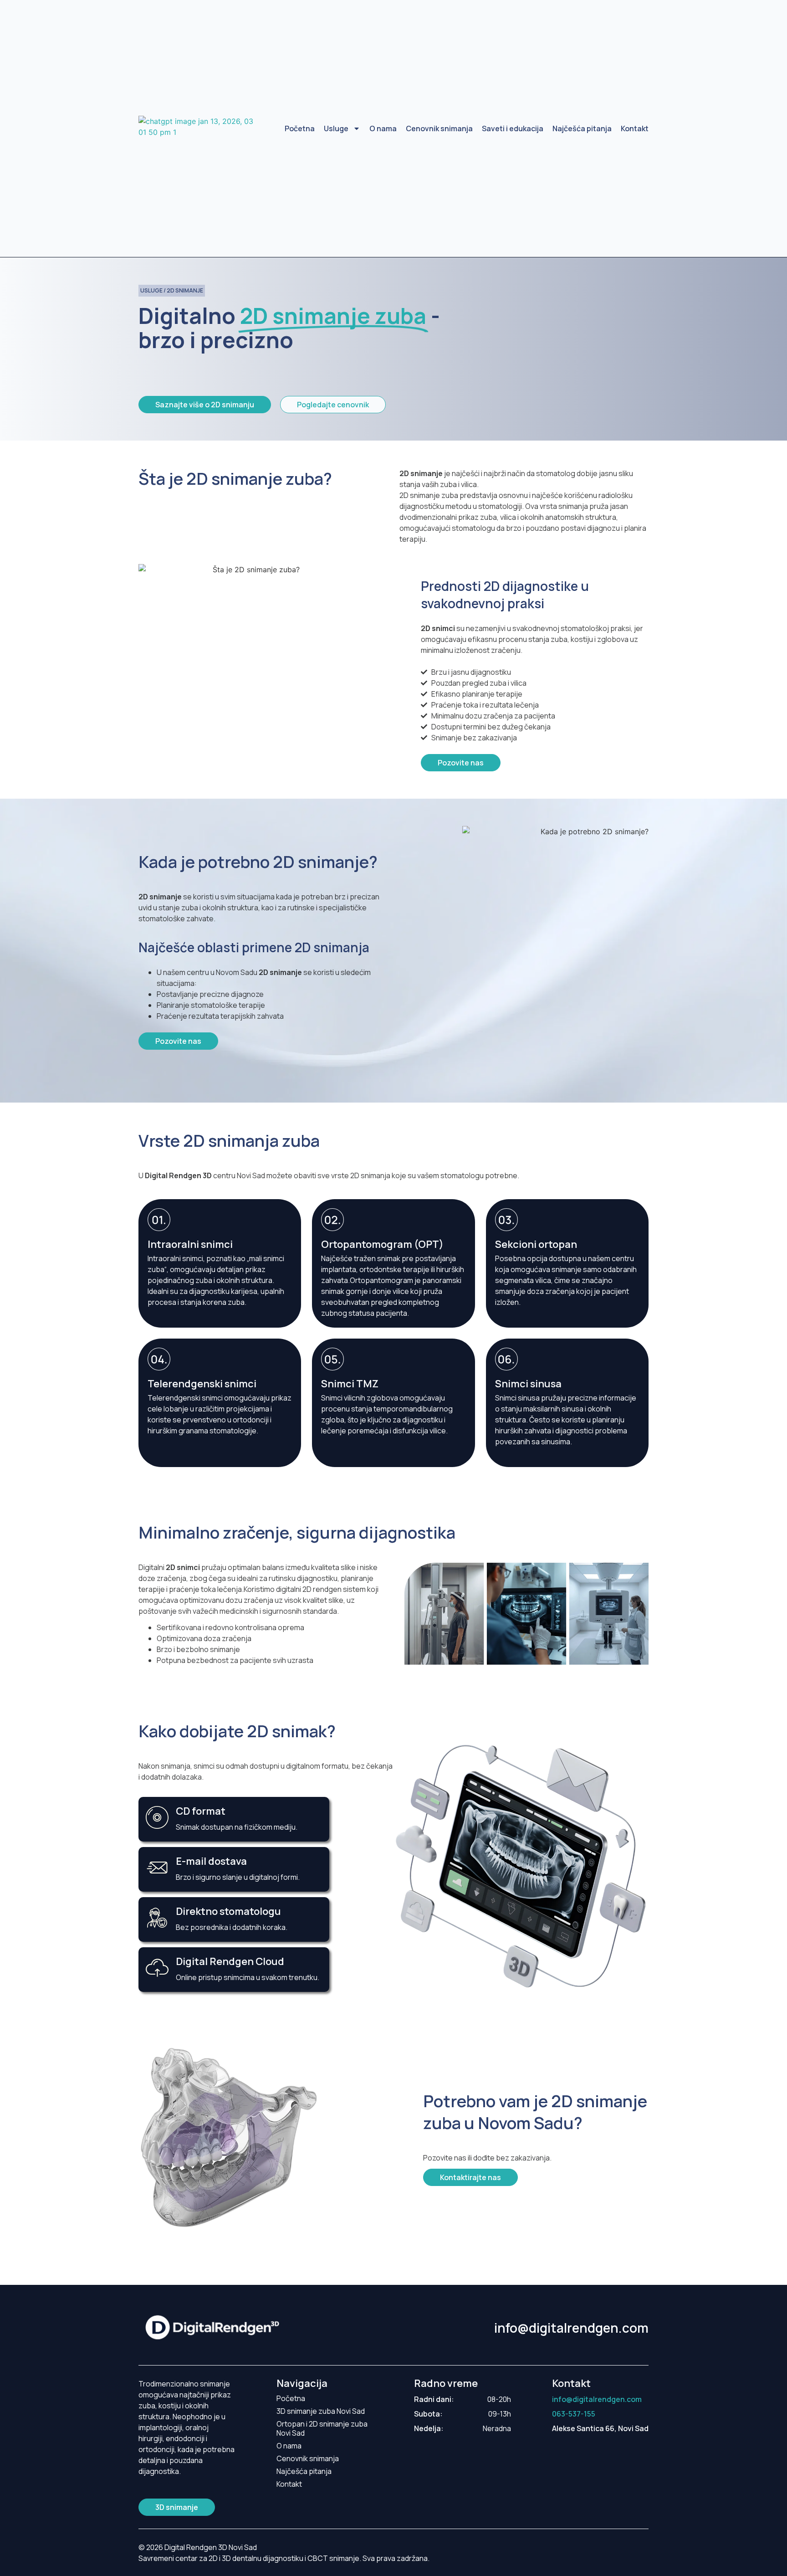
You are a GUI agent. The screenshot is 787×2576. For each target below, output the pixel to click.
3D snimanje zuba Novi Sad (321, 2411)
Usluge (336, 128)
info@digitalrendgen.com (571, 2328)
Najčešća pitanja (582, 128)
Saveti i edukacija (513, 128)
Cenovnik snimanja (439, 128)
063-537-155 (574, 2414)
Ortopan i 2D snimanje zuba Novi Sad (322, 2428)
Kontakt (635, 128)
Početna (300, 128)
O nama (383, 128)
